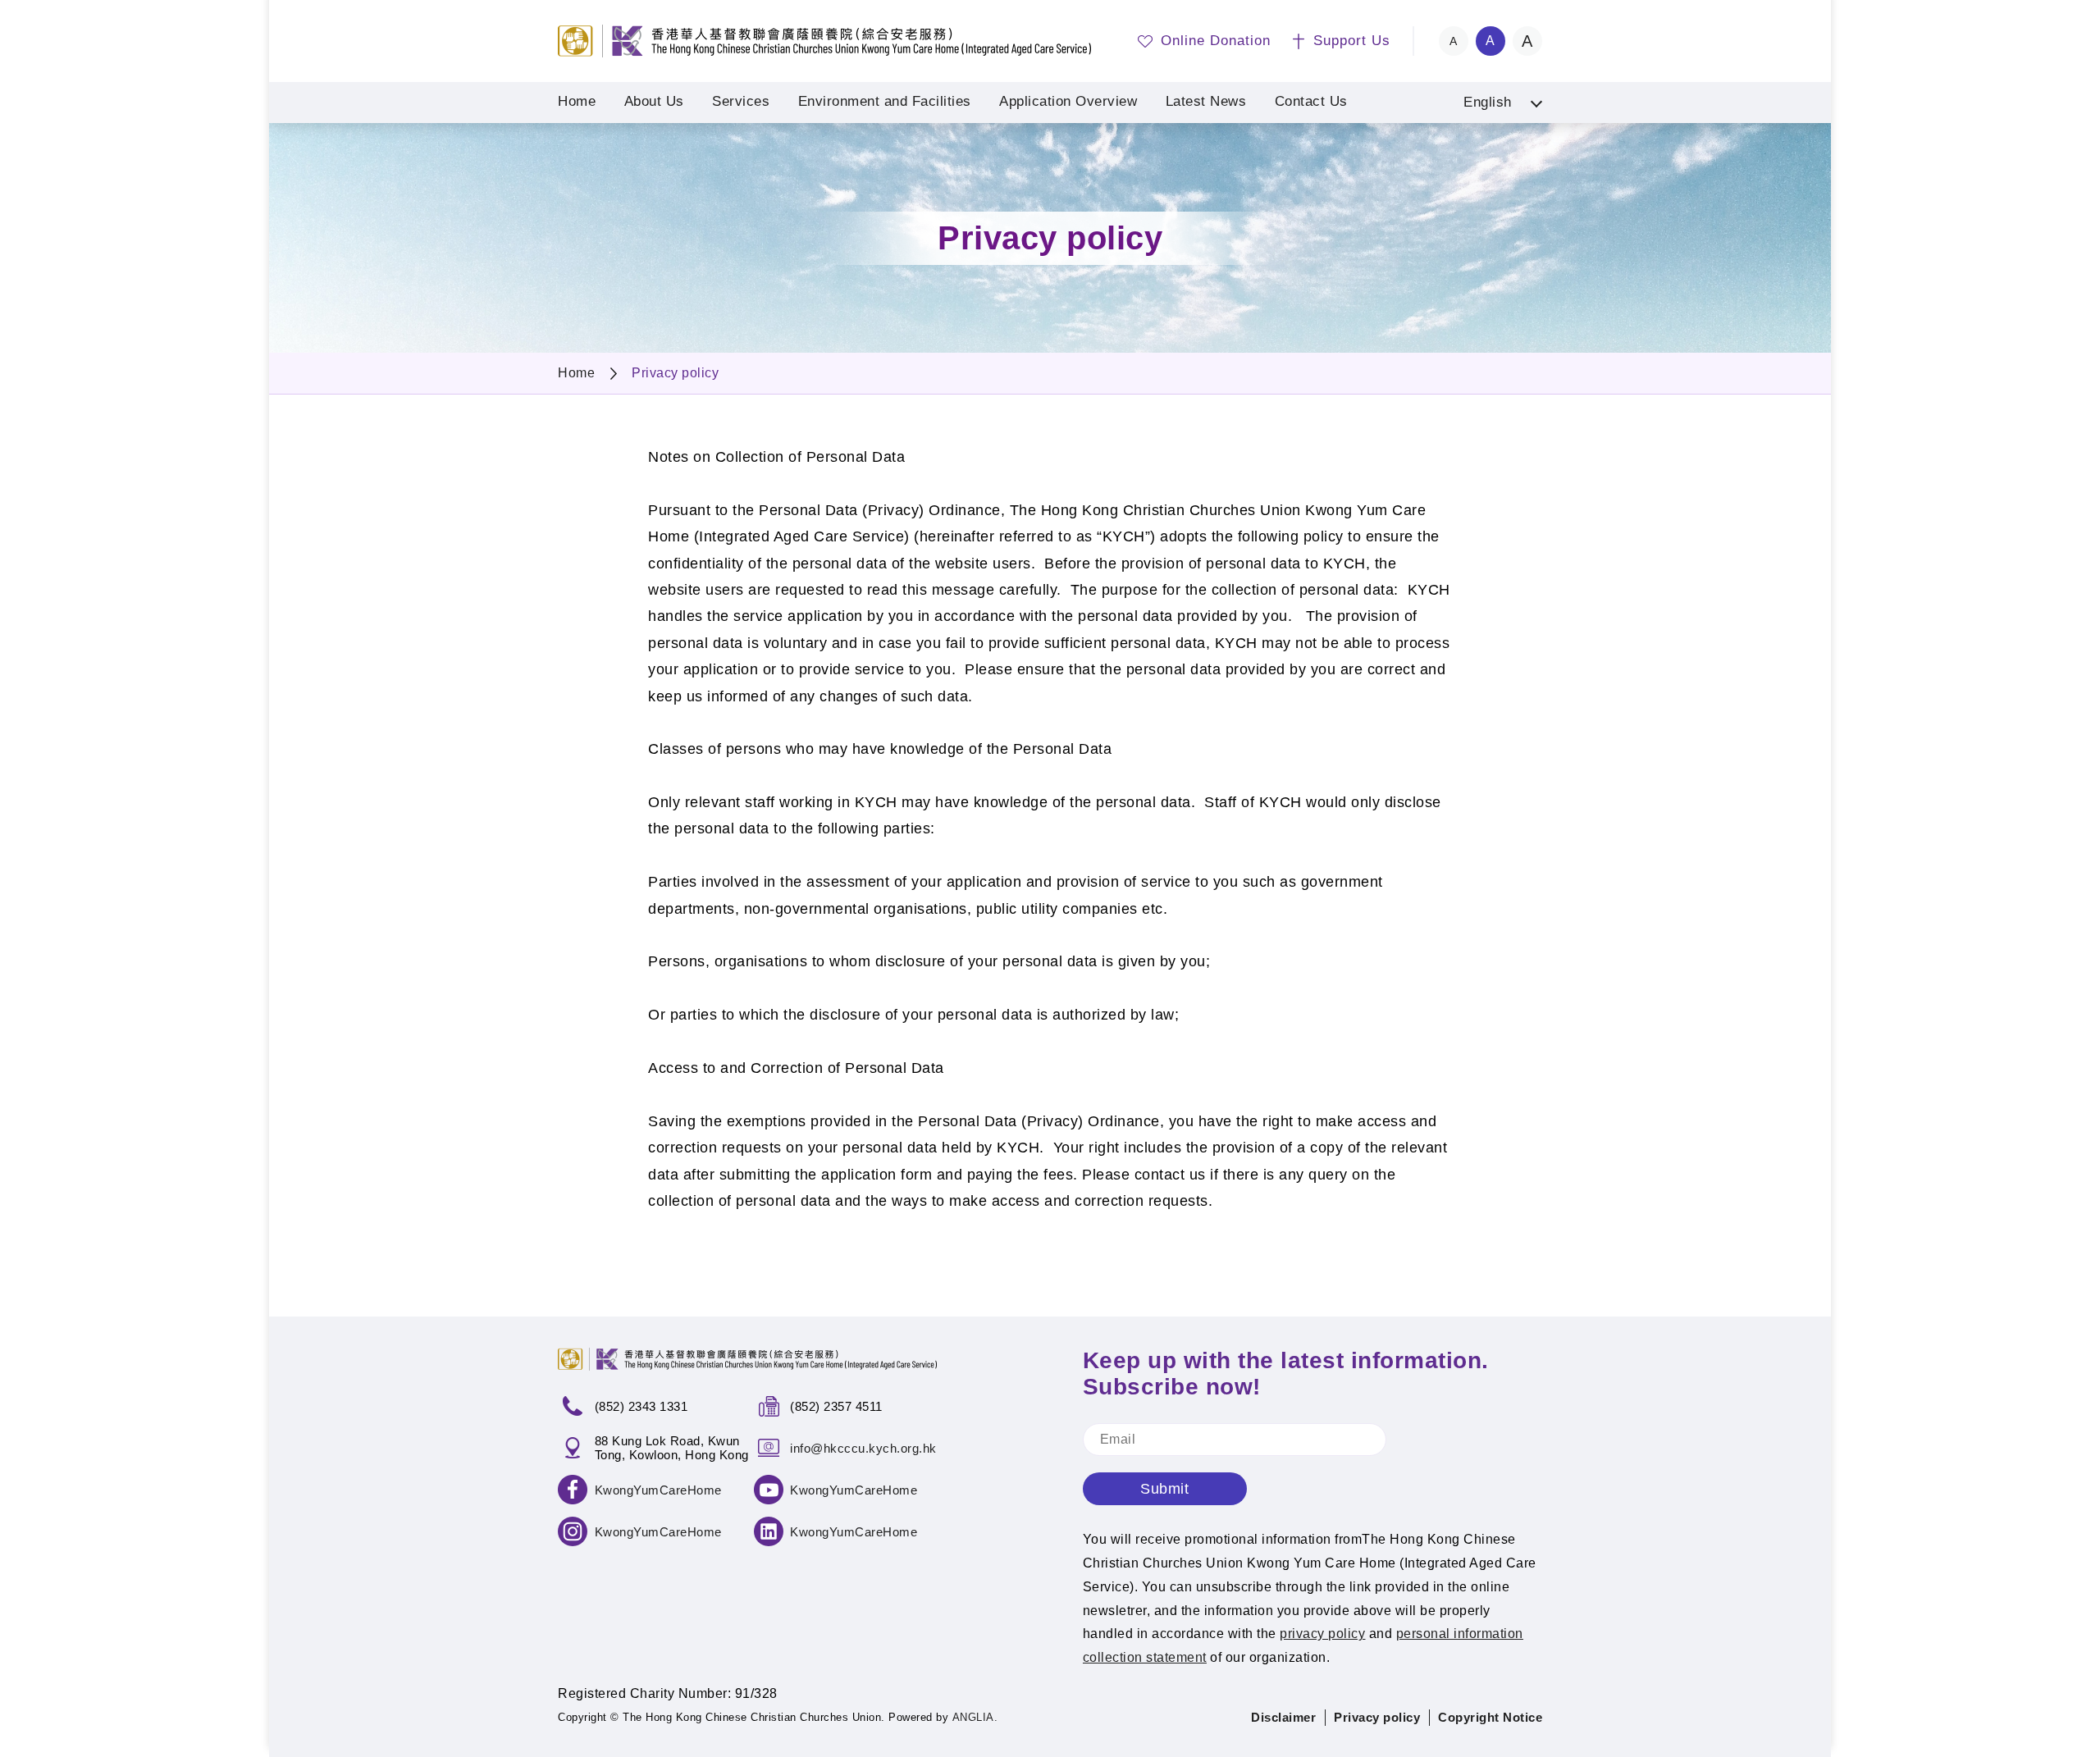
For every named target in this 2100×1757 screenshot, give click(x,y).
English (1488, 102)
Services (741, 101)
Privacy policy (675, 373)
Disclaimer (1283, 1717)
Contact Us (1311, 101)
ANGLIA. (975, 1717)
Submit (1164, 1489)
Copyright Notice (1490, 1717)
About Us (654, 101)
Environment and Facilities (885, 101)
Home (577, 101)
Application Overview (1068, 101)
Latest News (1206, 101)
